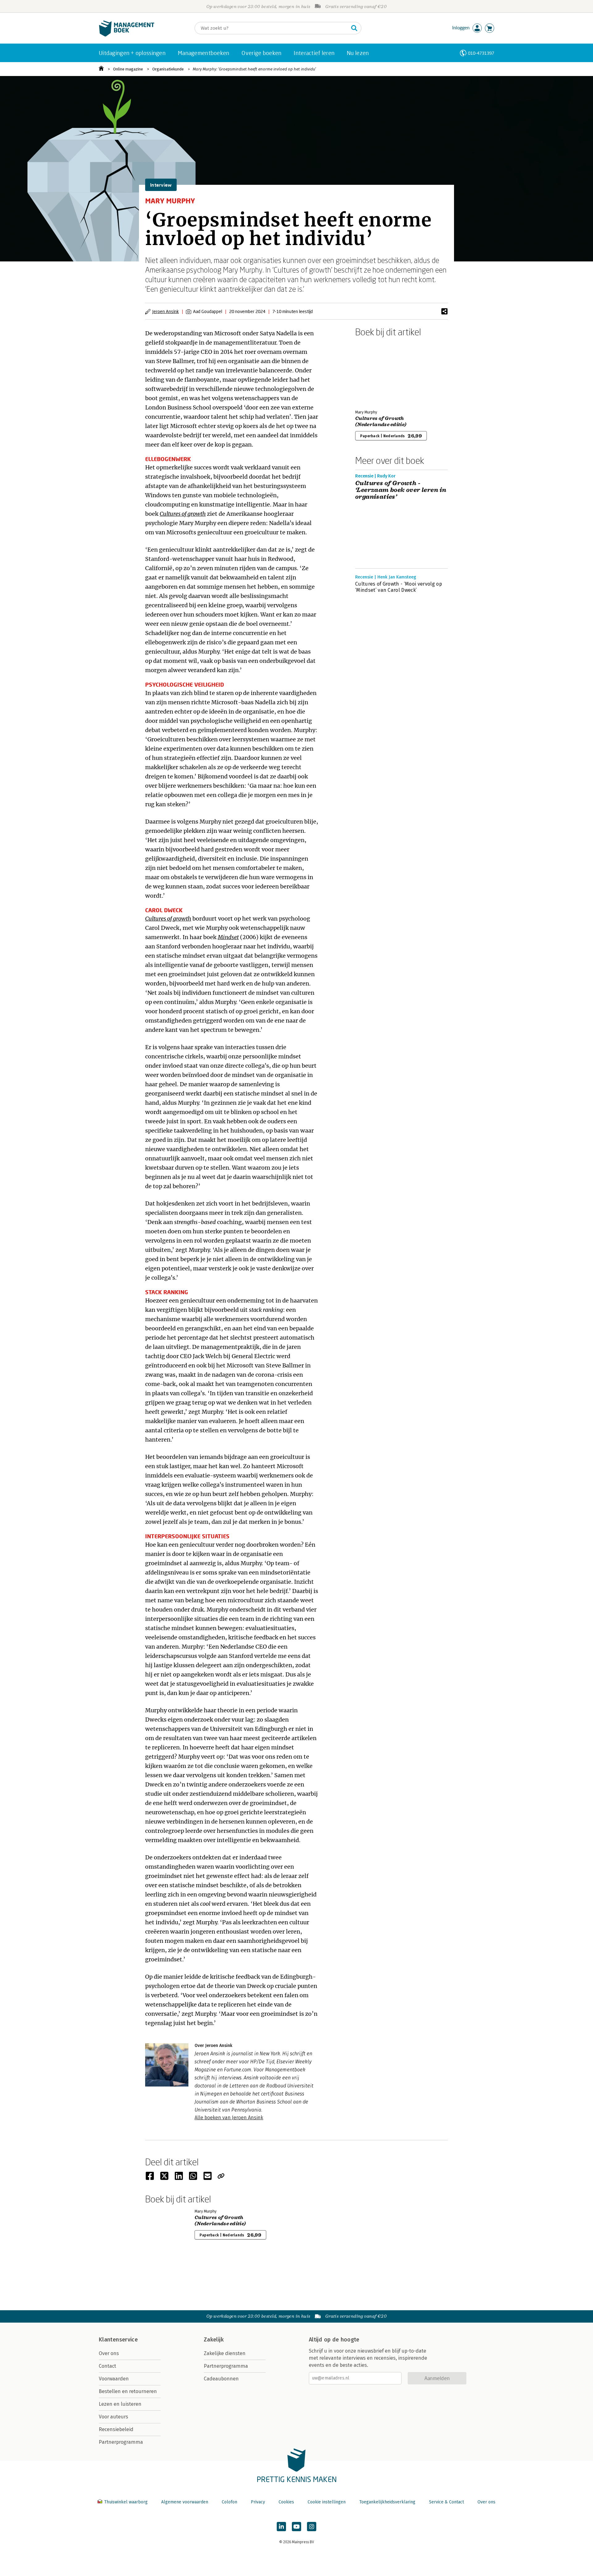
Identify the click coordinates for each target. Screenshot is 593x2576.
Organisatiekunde (168, 69)
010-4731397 (481, 53)
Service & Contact (446, 2502)
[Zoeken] (354, 28)
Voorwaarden (114, 2379)
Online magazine (128, 69)
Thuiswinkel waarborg (126, 2502)
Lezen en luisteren (120, 2404)
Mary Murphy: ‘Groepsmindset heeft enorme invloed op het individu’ (254, 69)
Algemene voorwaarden (185, 2502)
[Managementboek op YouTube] (296, 2527)
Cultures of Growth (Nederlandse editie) (381, 422)
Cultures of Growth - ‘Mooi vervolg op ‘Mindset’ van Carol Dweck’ (399, 587)
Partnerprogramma (121, 2442)
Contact (107, 2366)
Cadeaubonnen (221, 2379)
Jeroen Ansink (166, 311)
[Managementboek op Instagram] (312, 2527)
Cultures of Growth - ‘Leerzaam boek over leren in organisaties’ (401, 490)
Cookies (286, 2502)
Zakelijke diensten (225, 2353)
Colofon (229, 2502)
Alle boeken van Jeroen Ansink (229, 2118)
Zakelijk (214, 2340)
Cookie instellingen (327, 2502)
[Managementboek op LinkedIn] (281, 2527)
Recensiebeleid (116, 2429)
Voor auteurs (114, 2417)
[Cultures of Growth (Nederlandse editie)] (377, 372)
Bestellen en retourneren (128, 2391)
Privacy (258, 2502)
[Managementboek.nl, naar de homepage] (127, 35)
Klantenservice (118, 2340)
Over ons (109, 2353)
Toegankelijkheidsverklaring (387, 2502)
